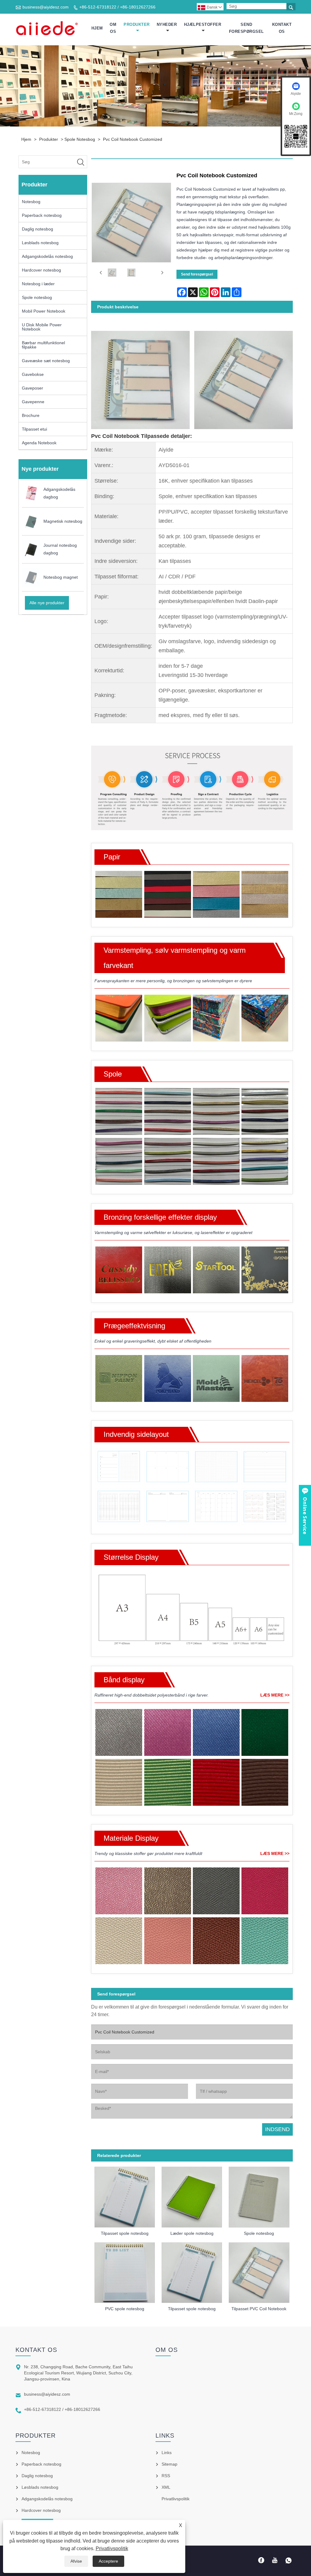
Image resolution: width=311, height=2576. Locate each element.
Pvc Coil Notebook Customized (133, 139)
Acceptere (108, 2561)
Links (167, 2453)
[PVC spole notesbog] (125, 2271)
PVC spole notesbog (125, 2309)
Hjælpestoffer (203, 24)
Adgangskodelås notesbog (47, 256)
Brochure (31, 415)
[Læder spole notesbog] (192, 2195)
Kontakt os (282, 28)
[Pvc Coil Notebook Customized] (112, 273)
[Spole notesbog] (259, 2195)
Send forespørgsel (246, 28)
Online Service (305, 1516)
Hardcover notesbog (41, 270)
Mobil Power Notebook (44, 311)
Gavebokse (33, 374)
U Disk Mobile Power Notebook (42, 327)
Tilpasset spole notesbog (125, 2233)
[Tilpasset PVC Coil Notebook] (259, 2271)
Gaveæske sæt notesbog (46, 361)
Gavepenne (33, 402)
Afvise (76, 2561)
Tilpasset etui (34, 429)
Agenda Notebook (39, 443)
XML (166, 2487)
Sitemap (169, 2464)
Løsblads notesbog (40, 243)
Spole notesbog (80, 139)
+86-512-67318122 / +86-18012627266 (117, 7)
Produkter (137, 24)
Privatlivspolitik (112, 2548)
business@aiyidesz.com (46, 7)
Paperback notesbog (42, 215)
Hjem (97, 28)
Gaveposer (32, 388)
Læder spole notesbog (192, 2233)
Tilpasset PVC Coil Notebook (259, 2309)
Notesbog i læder (38, 284)
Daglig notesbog (38, 229)
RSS (166, 2476)
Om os (113, 28)
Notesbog (31, 202)
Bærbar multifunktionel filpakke (43, 345)
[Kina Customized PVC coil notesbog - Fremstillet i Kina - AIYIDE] (47, 28)
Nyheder (167, 24)
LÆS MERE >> (275, 1695)
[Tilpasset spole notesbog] (125, 2195)
